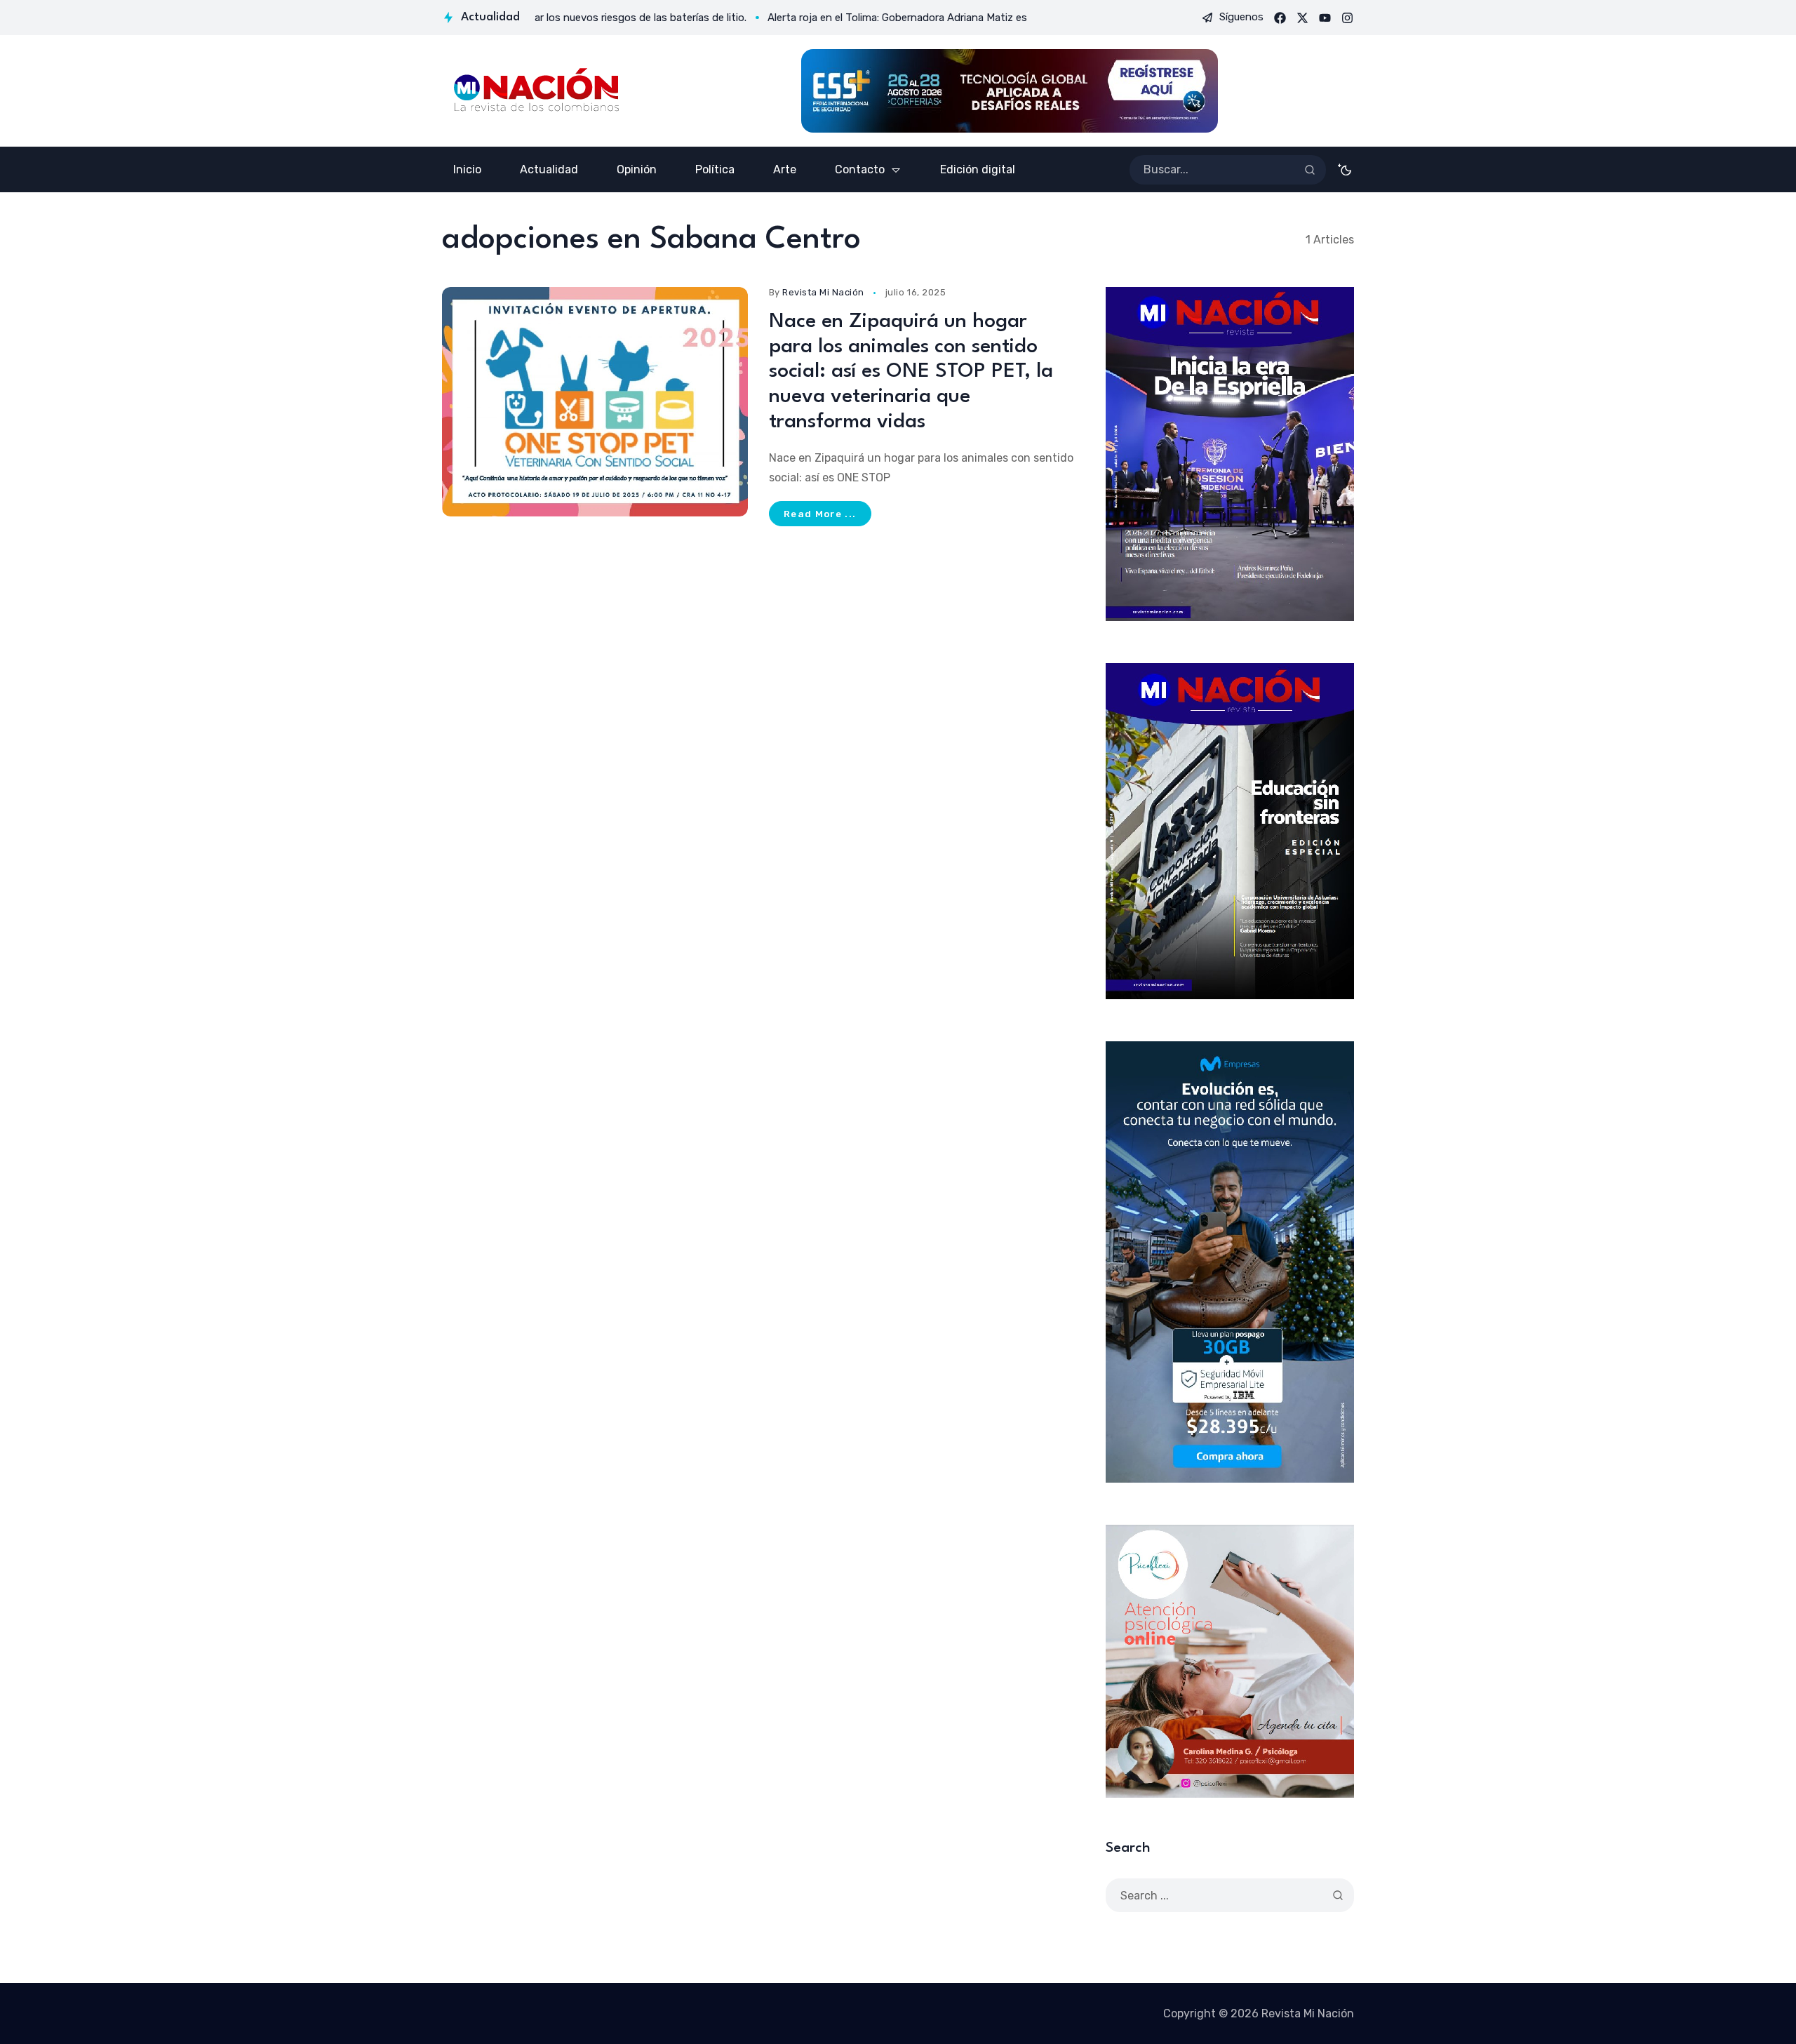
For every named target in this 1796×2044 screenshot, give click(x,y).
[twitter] (1302, 18)
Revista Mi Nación (823, 292)
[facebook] (1280, 18)
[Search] (1310, 170)
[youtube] (1325, 18)
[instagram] (1347, 18)
